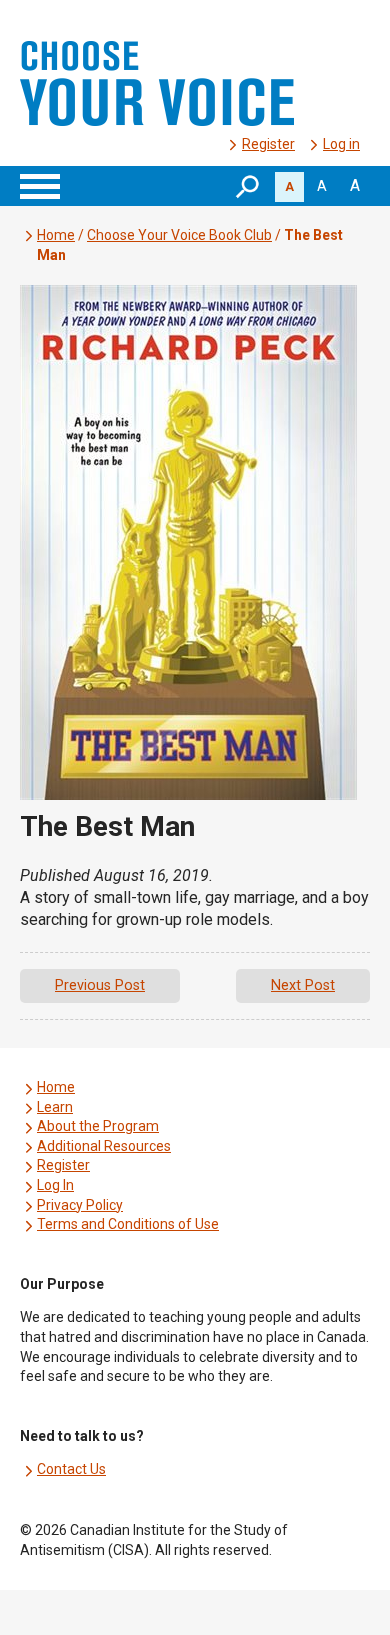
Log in (341, 144)
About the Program (98, 1126)
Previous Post (100, 985)
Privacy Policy (80, 1205)
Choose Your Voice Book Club (179, 235)
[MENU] (40, 186)
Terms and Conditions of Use (128, 1224)
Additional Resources (104, 1146)
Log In (55, 1185)
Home (56, 235)
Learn (55, 1107)
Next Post (303, 985)
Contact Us (71, 1469)
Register (268, 144)
